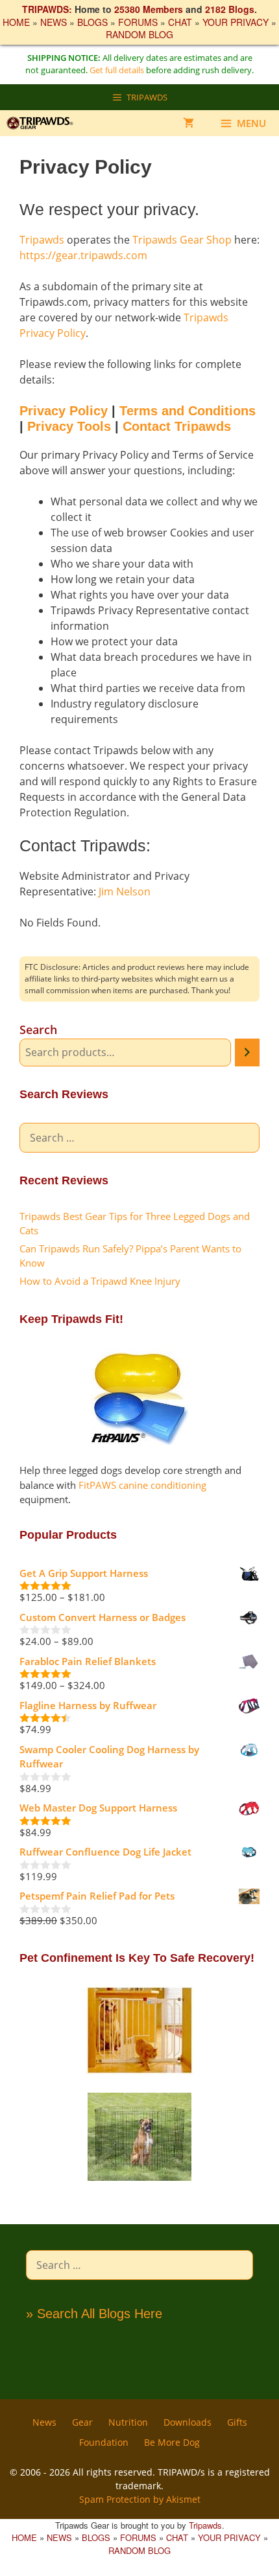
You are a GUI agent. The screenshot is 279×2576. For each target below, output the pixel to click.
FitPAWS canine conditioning (142, 1485)
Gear (82, 2422)
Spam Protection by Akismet (140, 2499)
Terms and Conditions (188, 411)
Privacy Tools (69, 426)
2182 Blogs (230, 9)
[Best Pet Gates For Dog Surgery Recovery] (139, 2071)
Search (38, 1029)
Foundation (104, 2442)
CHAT (180, 22)
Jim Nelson (125, 891)
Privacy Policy (64, 411)
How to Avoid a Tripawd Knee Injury (100, 1281)
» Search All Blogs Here (94, 2314)
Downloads (188, 2422)
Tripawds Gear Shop (182, 240)
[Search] (247, 1052)
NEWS (54, 22)
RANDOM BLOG (139, 34)
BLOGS (92, 22)
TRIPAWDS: (47, 9)
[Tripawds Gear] (45, 123)
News (44, 2422)
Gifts (237, 2422)
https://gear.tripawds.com (83, 255)
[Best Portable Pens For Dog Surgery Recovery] (139, 2178)
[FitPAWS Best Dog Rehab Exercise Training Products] (139, 1441)
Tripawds (42, 240)
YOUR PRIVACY (236, 22)
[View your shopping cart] (188, 123)
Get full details (117, 70)
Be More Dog (172, 2442)
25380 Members (149, 9)
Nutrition (128, 2422)
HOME (16, 22)
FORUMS (138, 22)
